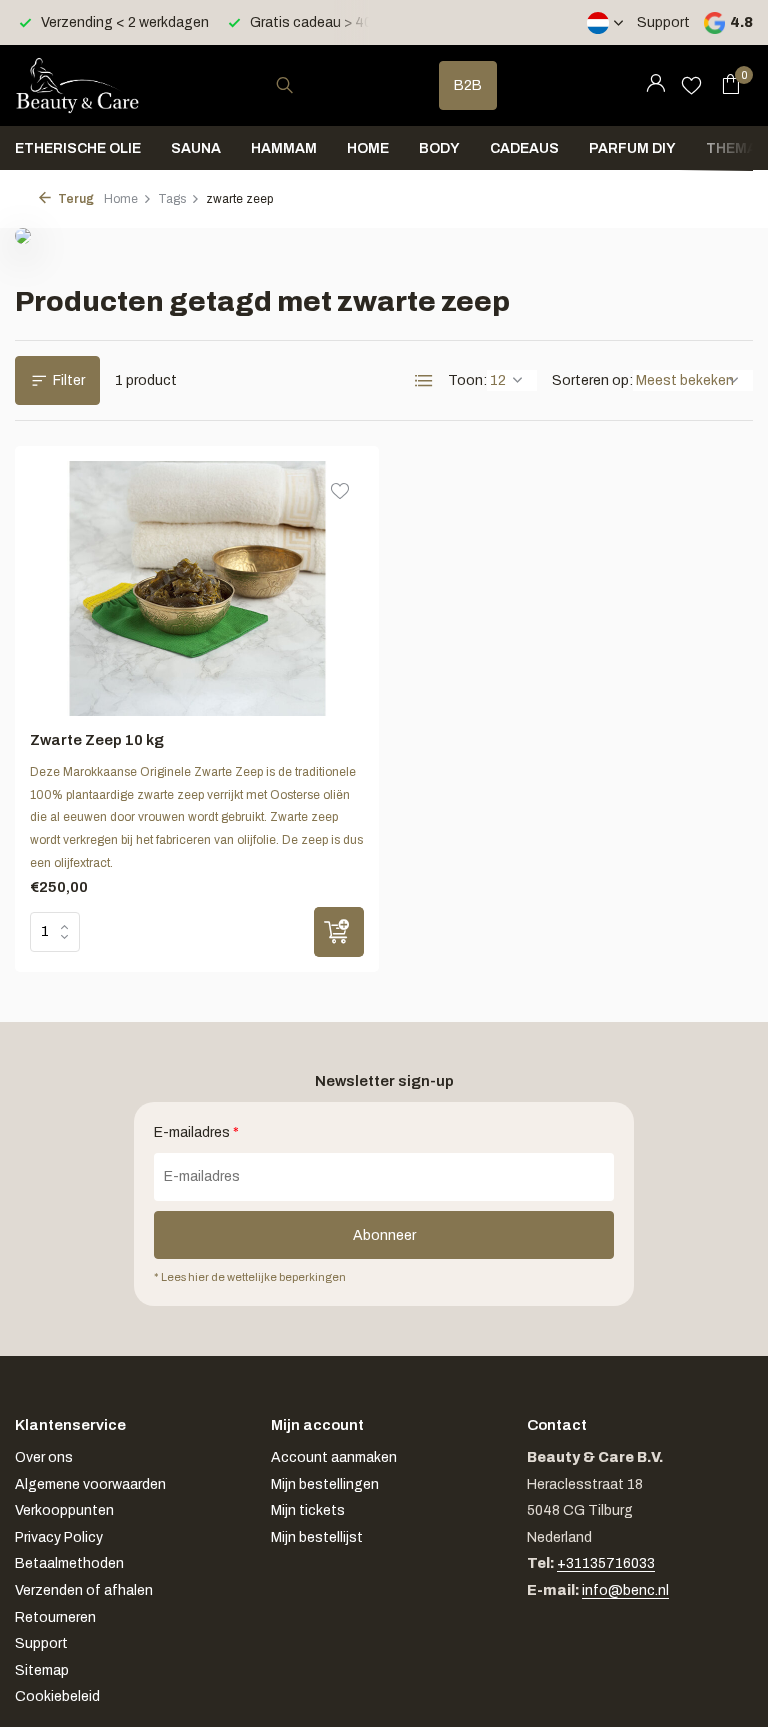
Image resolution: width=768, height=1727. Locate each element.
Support (663, 22)
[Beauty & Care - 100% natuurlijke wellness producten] (77, 85)
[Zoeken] (284, 85)
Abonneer (384, 1235)
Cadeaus (524, 148)
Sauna (196, 148)
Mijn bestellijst (317, 1537)
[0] (725, 85)
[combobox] (303, 85)
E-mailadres (196, 1132)
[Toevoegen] (339, 932)
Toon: (467, 380)
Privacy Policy (59, 1537)
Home (368, 148)
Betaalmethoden (69, 1563)
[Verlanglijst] (691, 85)
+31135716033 (606, 1563)
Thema (731, 148)
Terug (75, 199)
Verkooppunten (64, 1510)
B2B (468, 85)
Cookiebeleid (57, 1696)
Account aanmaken (334, 1457)
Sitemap (42, 1670)
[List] (424, 381)
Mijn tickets (308, 1510)
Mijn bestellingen (325, 1484)
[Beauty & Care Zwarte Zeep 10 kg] (197, 588)
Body (439, 148)
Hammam (284, 148)
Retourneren (55, 1617)
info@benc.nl (625, 1590)
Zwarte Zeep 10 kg (97, 740)
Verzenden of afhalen (84, 1590)
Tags (172, 199)
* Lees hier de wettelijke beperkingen (250, 1277)
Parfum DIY (632, 148)
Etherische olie (78, 148)
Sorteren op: (592, 380)
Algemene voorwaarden (90, 1484)
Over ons (44, 1457)
